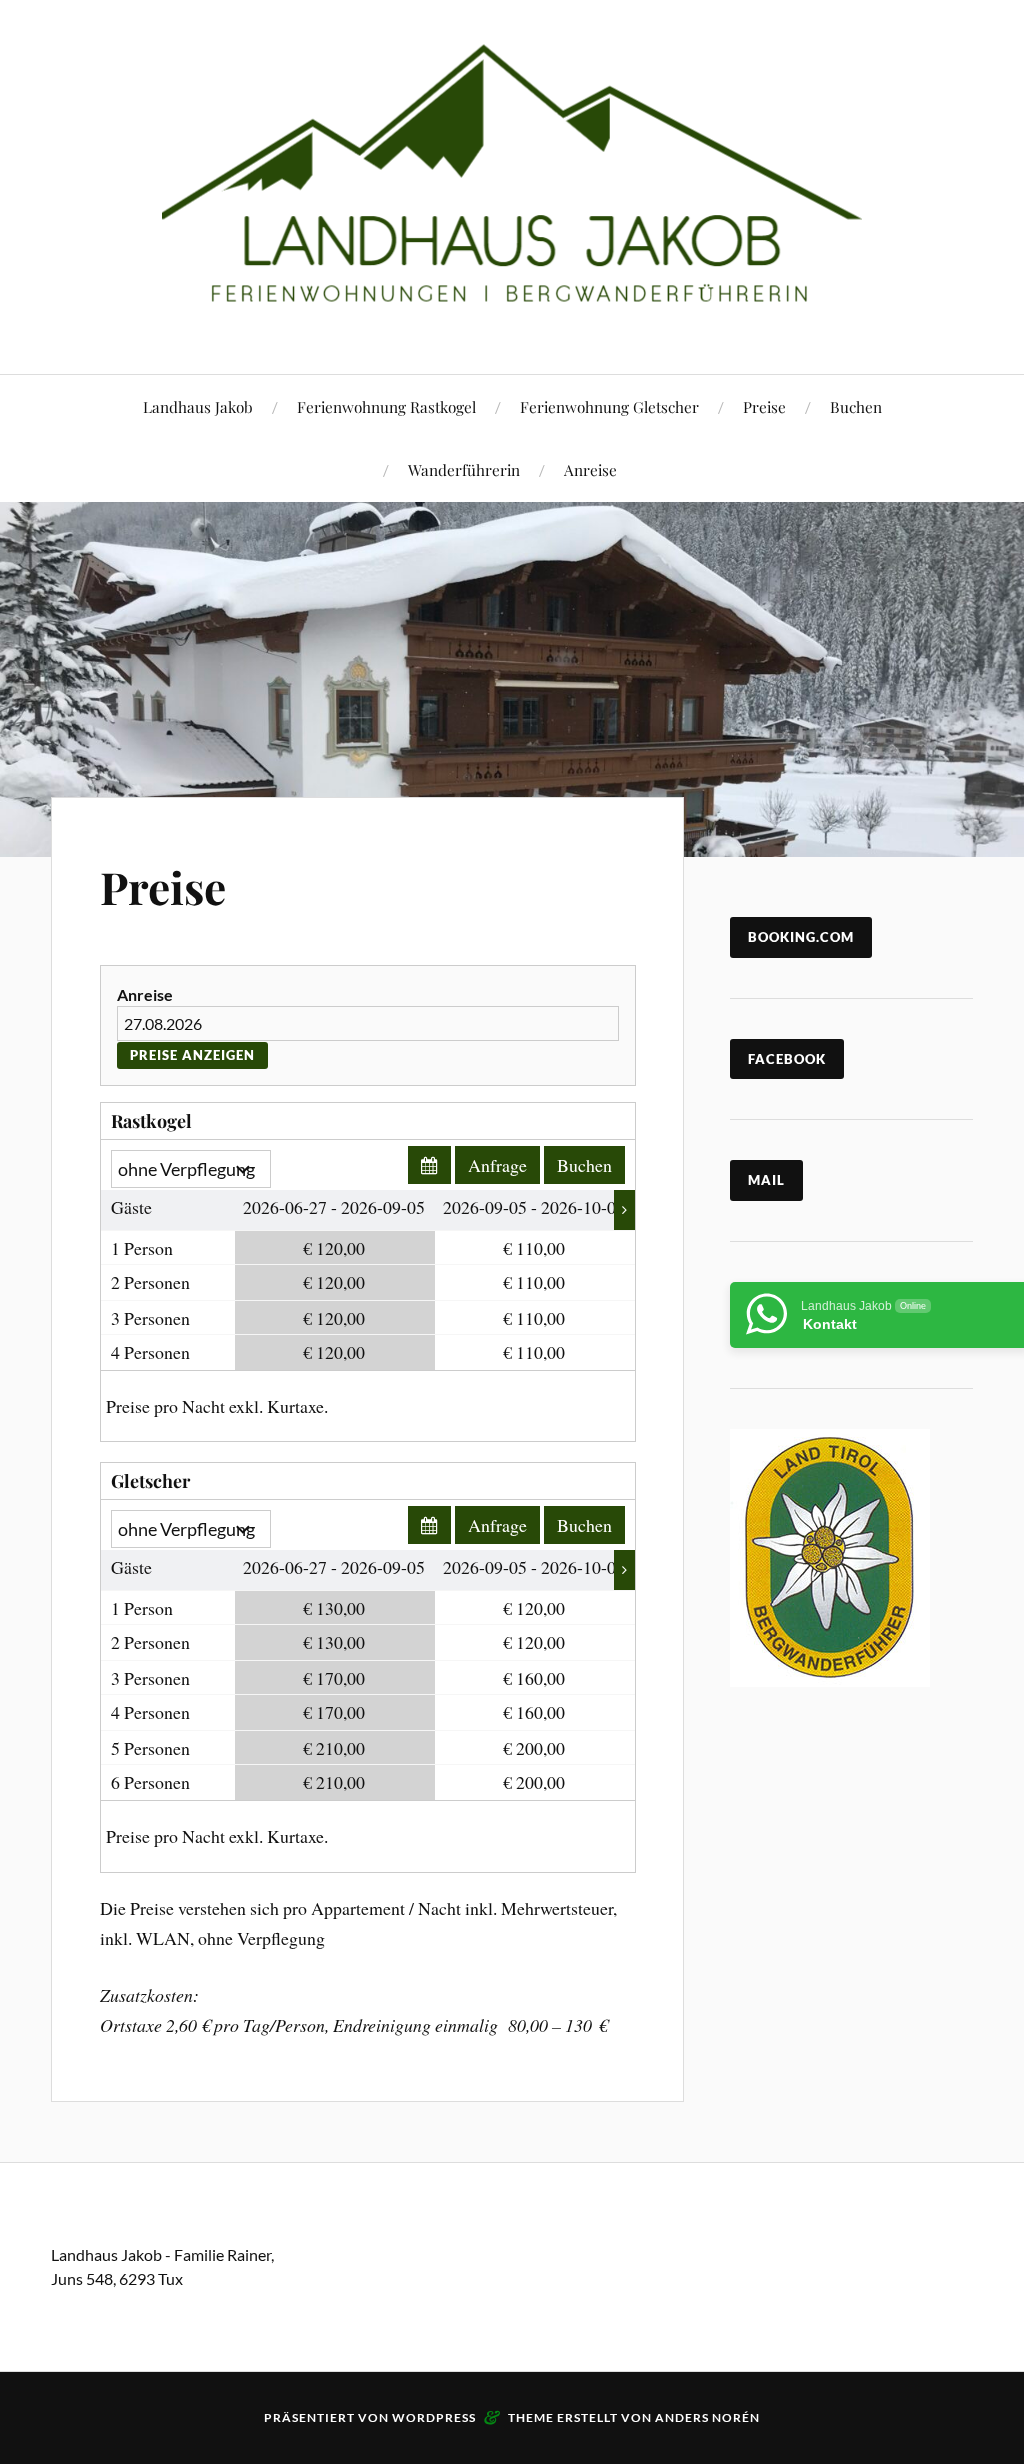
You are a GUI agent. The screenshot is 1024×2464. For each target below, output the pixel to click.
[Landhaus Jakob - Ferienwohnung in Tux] (512, 185)
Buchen (856, 406)
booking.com (801, 937)
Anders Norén (707, 2417)
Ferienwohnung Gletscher (609, 406)
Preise (764, 406)
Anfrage (497, 1165)
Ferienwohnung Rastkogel (386, 406)
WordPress (434, 2417)
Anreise (590, 469)
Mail (766, 1180)
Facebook (787, 1059)
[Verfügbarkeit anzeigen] (429, 1165)
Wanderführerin (464, 469)
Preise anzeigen (192, 1055)
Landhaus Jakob (198, 406)
